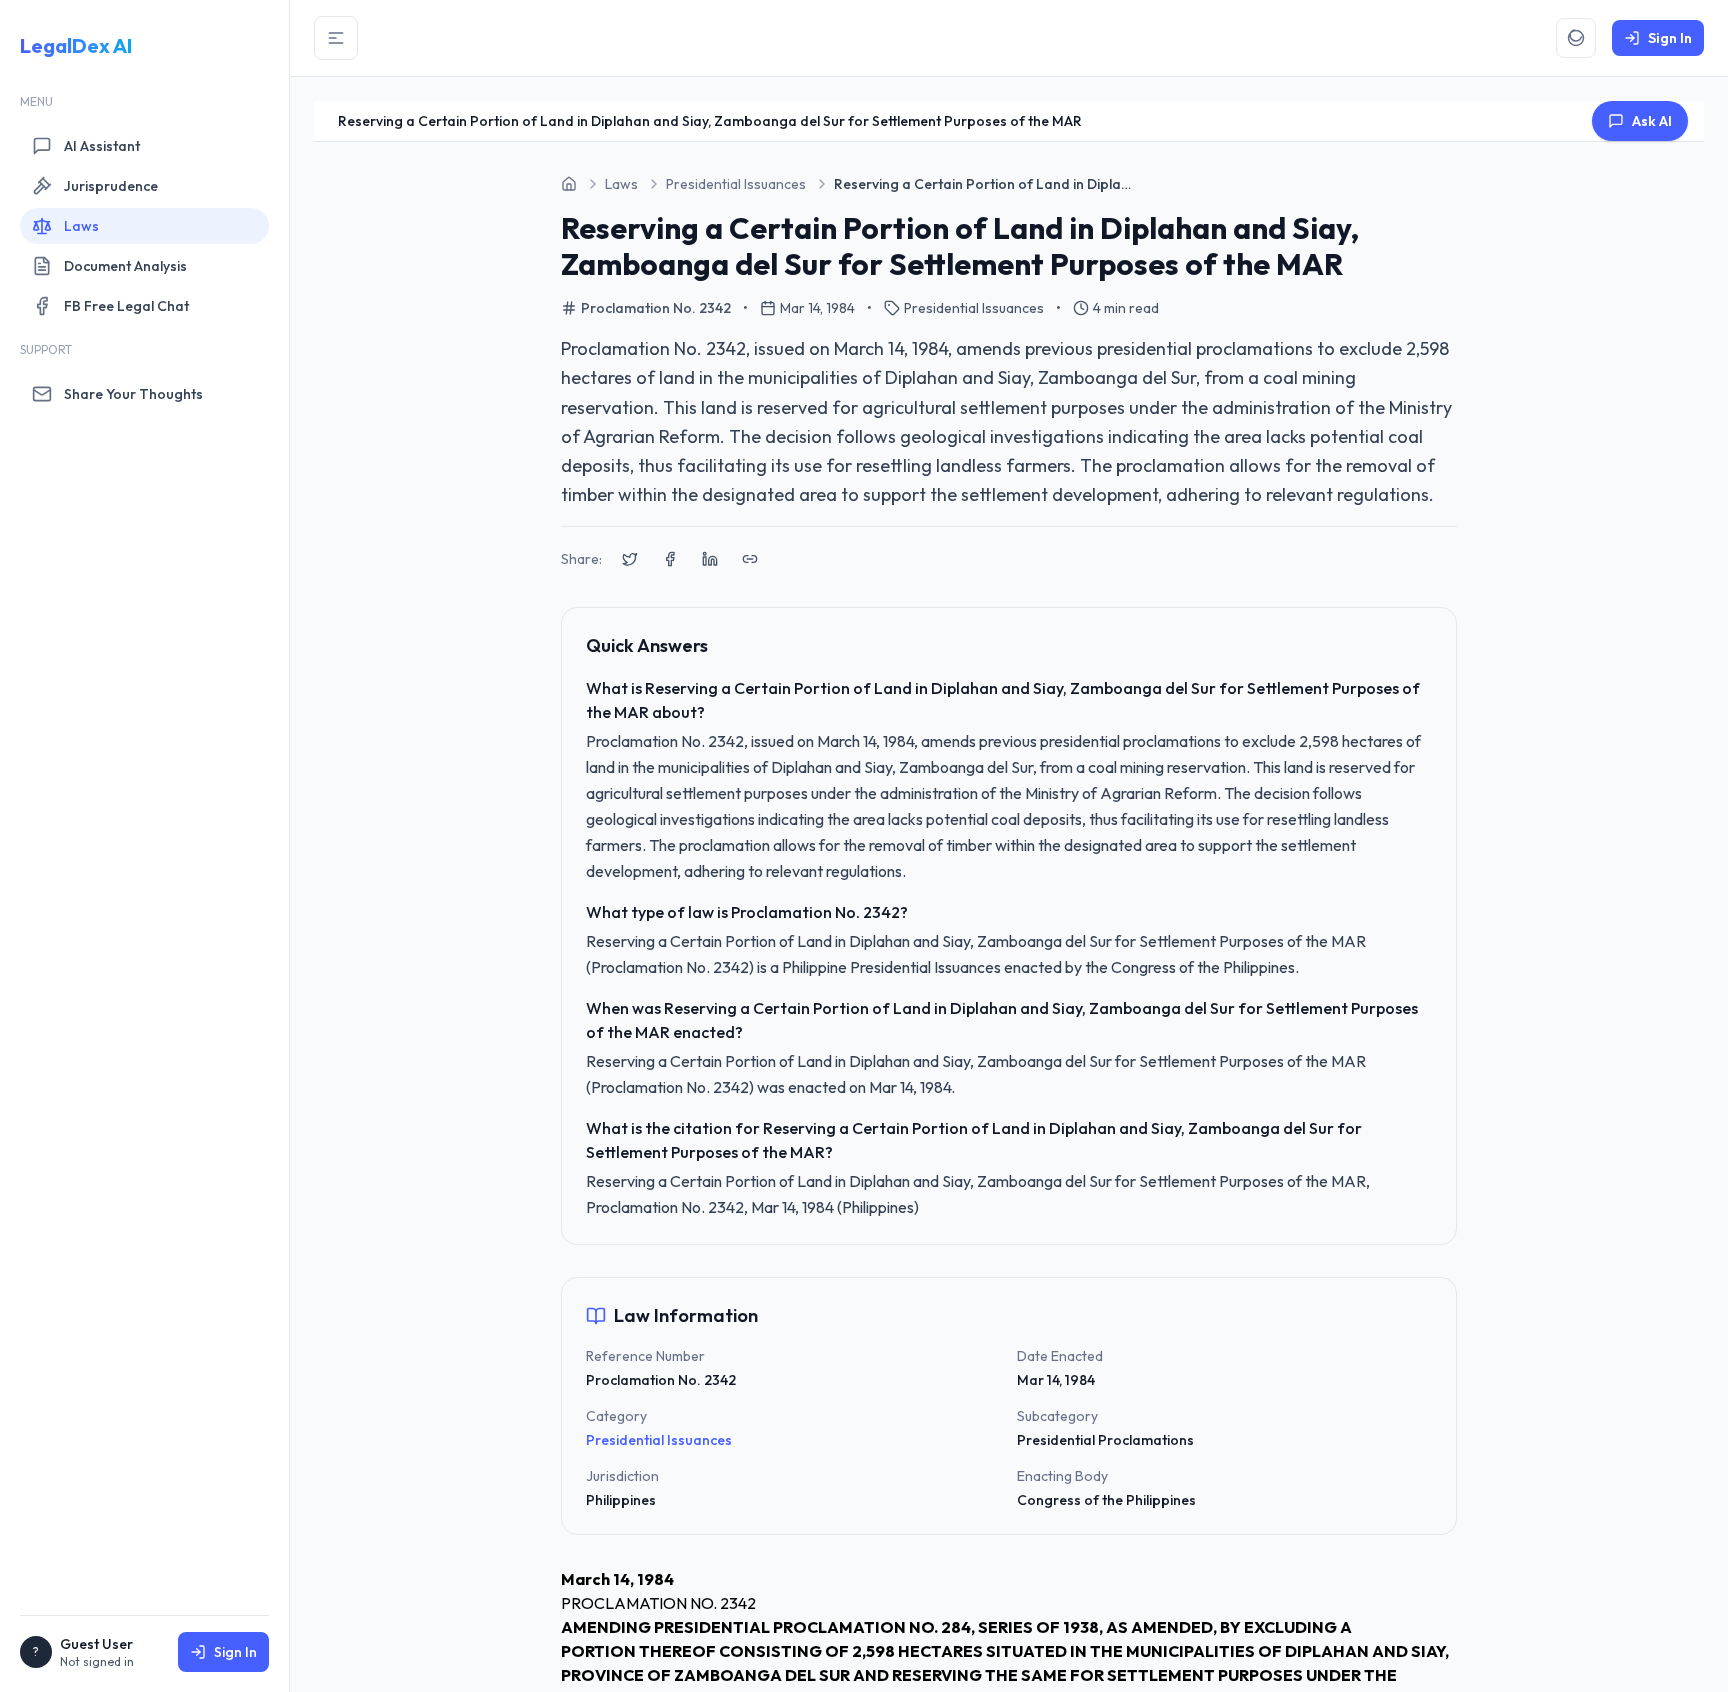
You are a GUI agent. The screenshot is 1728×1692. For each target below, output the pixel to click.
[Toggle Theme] (1576, 38)
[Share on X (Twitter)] (630, 559)
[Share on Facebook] (670, 559)
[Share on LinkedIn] (710, 559)
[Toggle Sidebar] (336, 38)
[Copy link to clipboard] (750, 559)
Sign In (235, 1652)
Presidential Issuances (659, 1440)
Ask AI (1652, 121)
